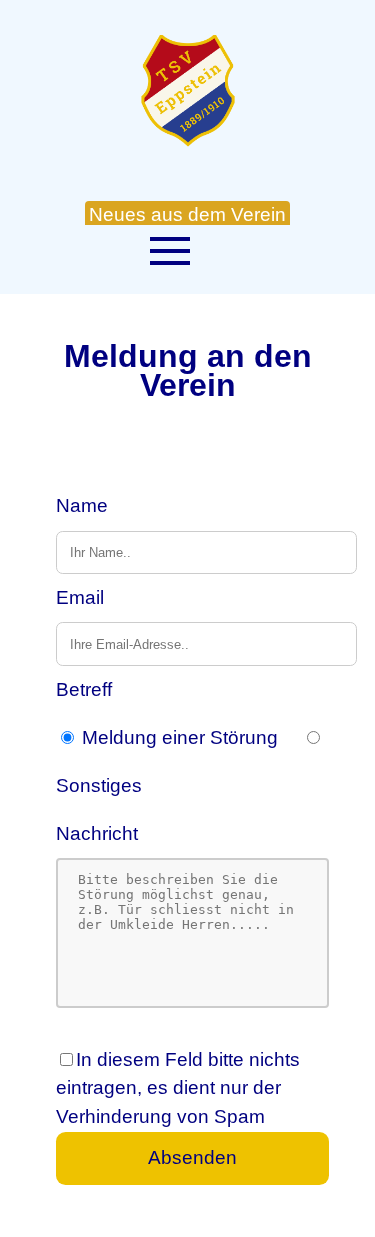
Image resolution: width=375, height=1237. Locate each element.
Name (82, 505)
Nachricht (97, 833)
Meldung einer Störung (180, 737)
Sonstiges (99, 785)
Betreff (84, 689)
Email (80, 597)
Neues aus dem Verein (187, 214)
